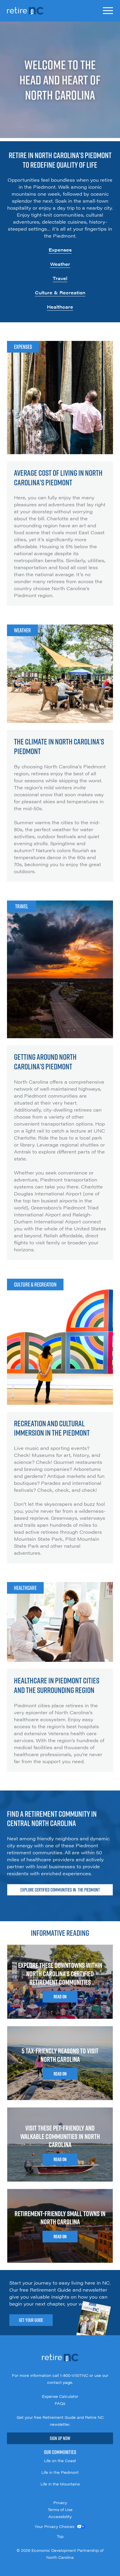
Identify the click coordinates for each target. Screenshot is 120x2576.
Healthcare (60, 307)
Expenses (60, 250)
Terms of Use (60, 2510)
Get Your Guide (31, 2320)
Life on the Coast (60, 2461)
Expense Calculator (60, 2396)
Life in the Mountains (60, 2484)
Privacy (60, 2503)
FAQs (60, 2403)
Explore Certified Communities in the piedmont (60, 1890)
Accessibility (60, 2517)
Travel (60, 278)
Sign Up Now (60, 2438)
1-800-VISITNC (74, 2375)
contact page (60, 2382)
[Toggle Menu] (108, 11)
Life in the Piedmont (60, 2472)
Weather (60, 264)
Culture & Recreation (60, 292)
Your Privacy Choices (54, 2527)
